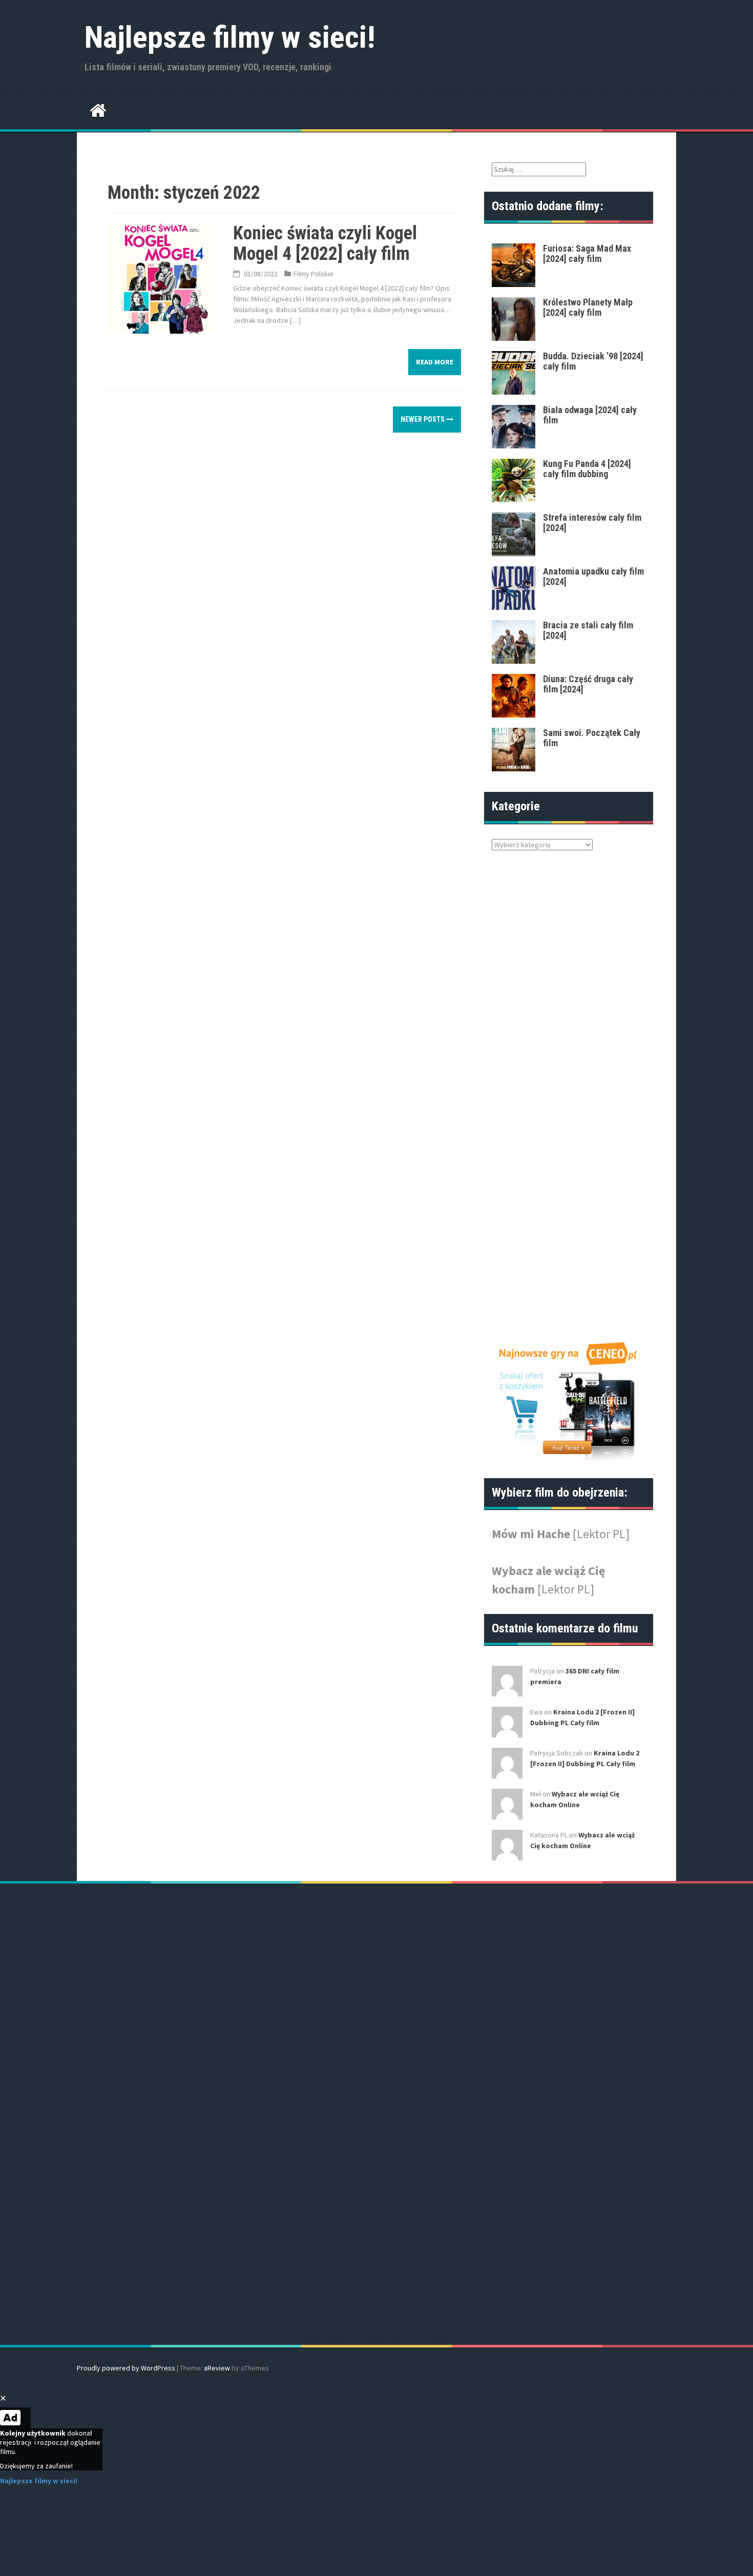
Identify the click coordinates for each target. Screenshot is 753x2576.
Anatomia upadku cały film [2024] (593, 576)
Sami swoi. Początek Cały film (592, 738)
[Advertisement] (556, 1098)
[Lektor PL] (601, 1534)
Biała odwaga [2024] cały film (590, 415)
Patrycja (542, 1671)
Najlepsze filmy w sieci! (230, 37)
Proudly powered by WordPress (126, 2368)
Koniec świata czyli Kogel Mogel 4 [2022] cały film (325, 243)
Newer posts (423, 419)
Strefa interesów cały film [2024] (592, 523)
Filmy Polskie (313, 274)
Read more (435, 362)
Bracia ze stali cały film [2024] (588, 630)
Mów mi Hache (532, 1534)
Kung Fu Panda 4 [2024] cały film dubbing (587, 469)
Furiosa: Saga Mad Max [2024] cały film (587, 253)
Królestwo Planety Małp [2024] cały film (588, 307)
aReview (217, 2368)
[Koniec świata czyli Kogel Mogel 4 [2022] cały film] (163, 278)
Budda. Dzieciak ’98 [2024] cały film (593, 361)
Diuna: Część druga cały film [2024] (588, 684)
